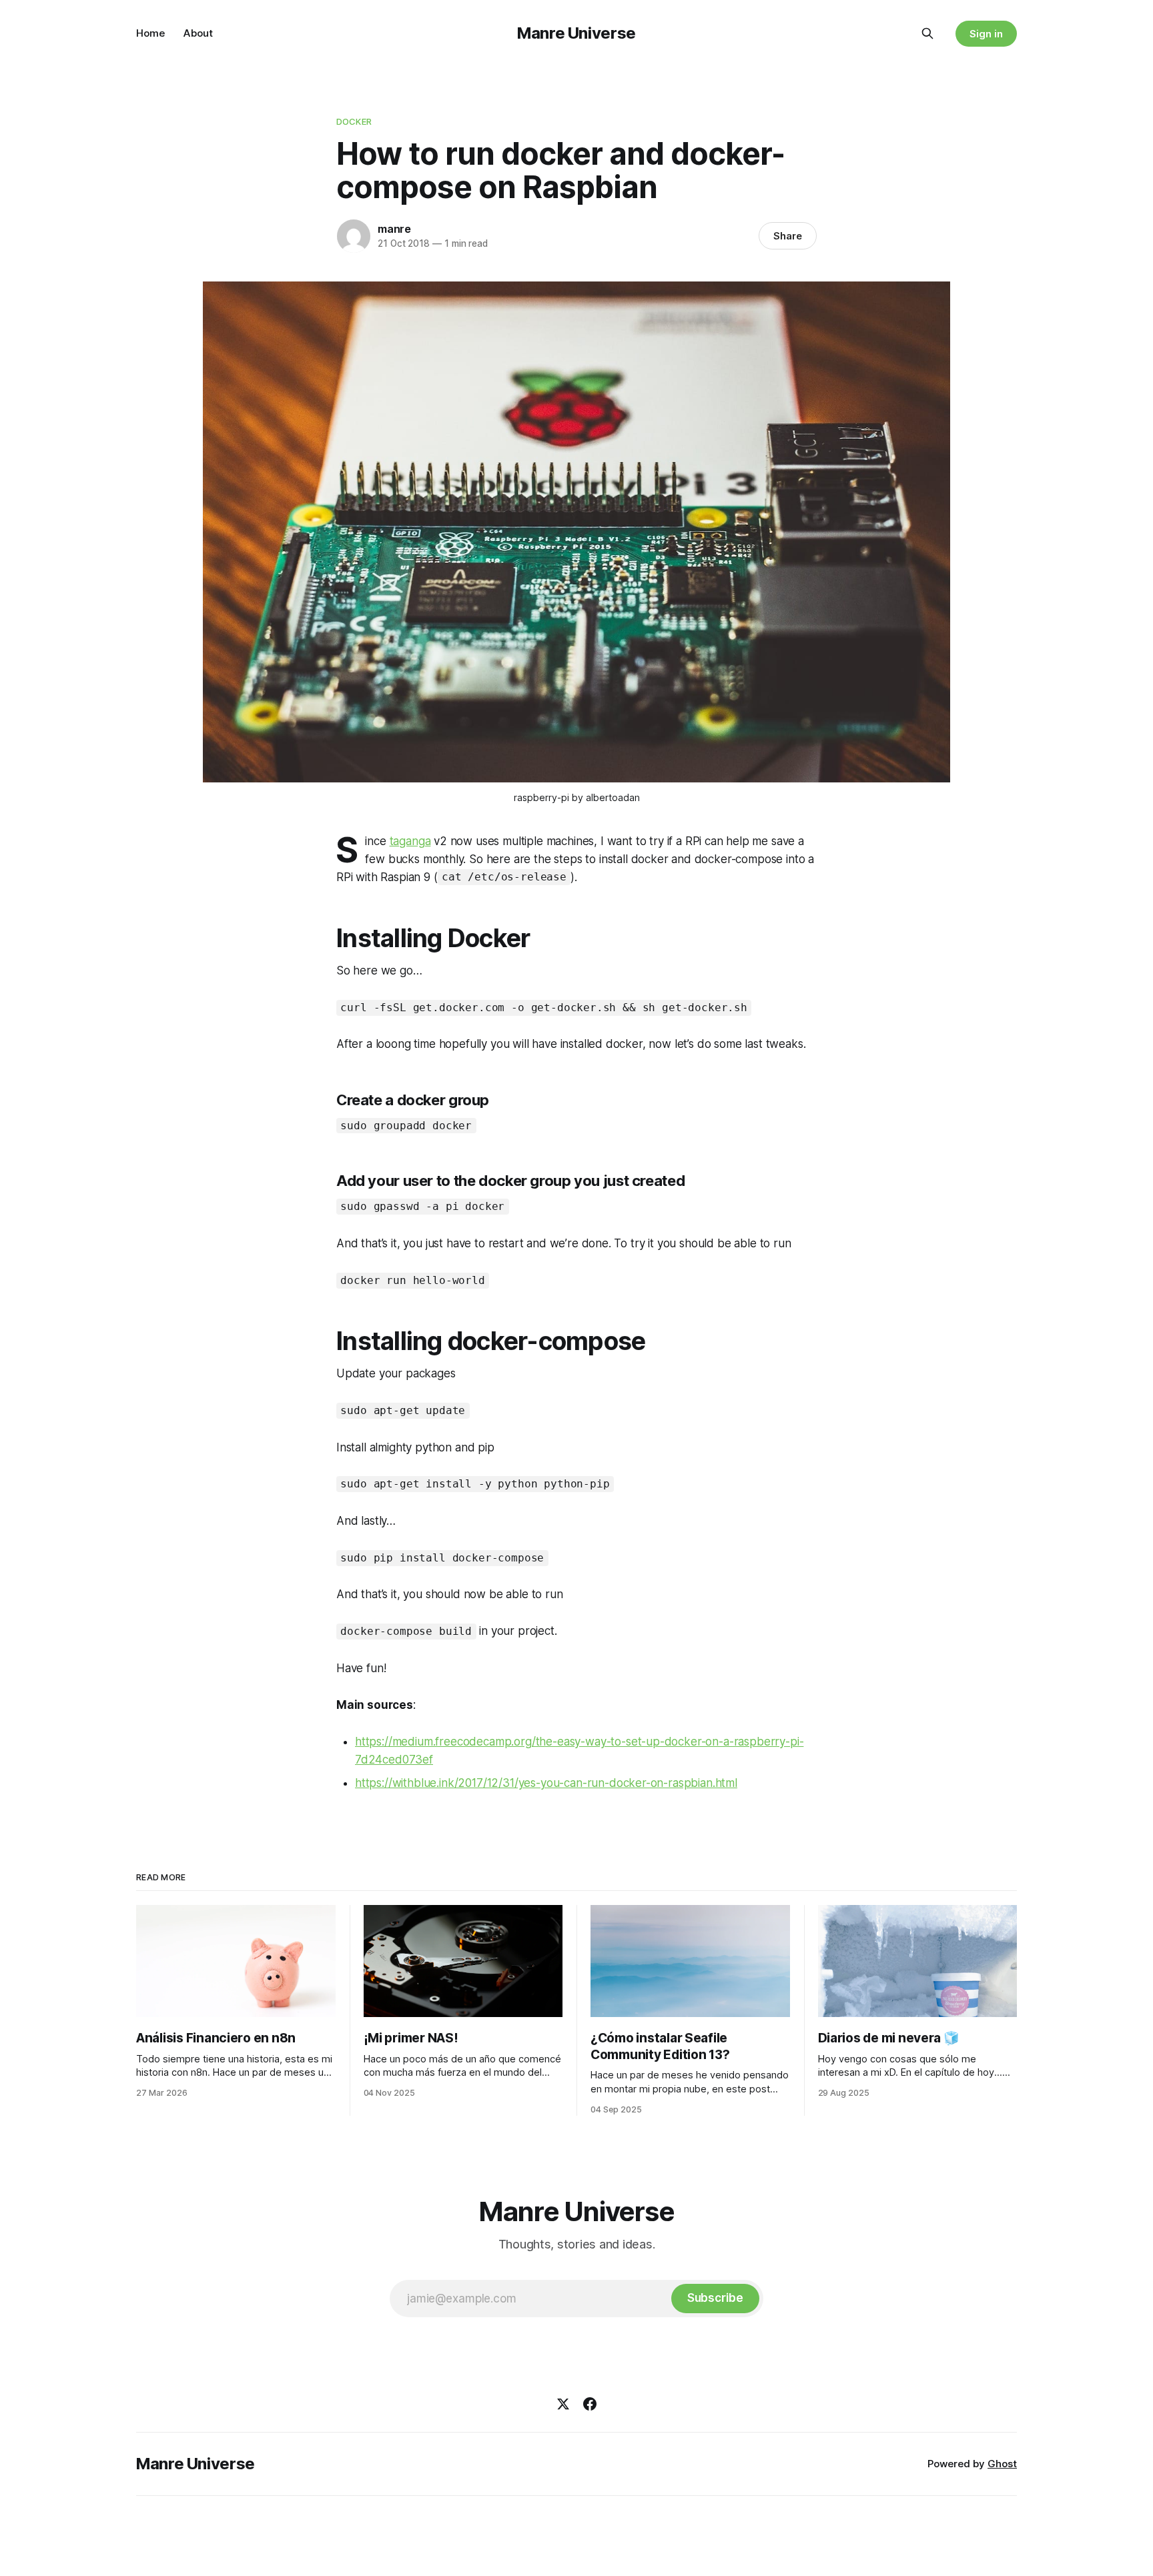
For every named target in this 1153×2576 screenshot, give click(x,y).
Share (788, 236)
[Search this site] (927, 33)
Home (150, 33)
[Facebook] (590, 2404)
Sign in (986, 34)
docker (354, 121)
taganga (410, 841)
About (198, 33)
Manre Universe (576, 33)
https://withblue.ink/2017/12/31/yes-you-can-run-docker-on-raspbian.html (546, 1783)
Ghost (1002, 2464)
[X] (563, 2404)
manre (394, 229)
